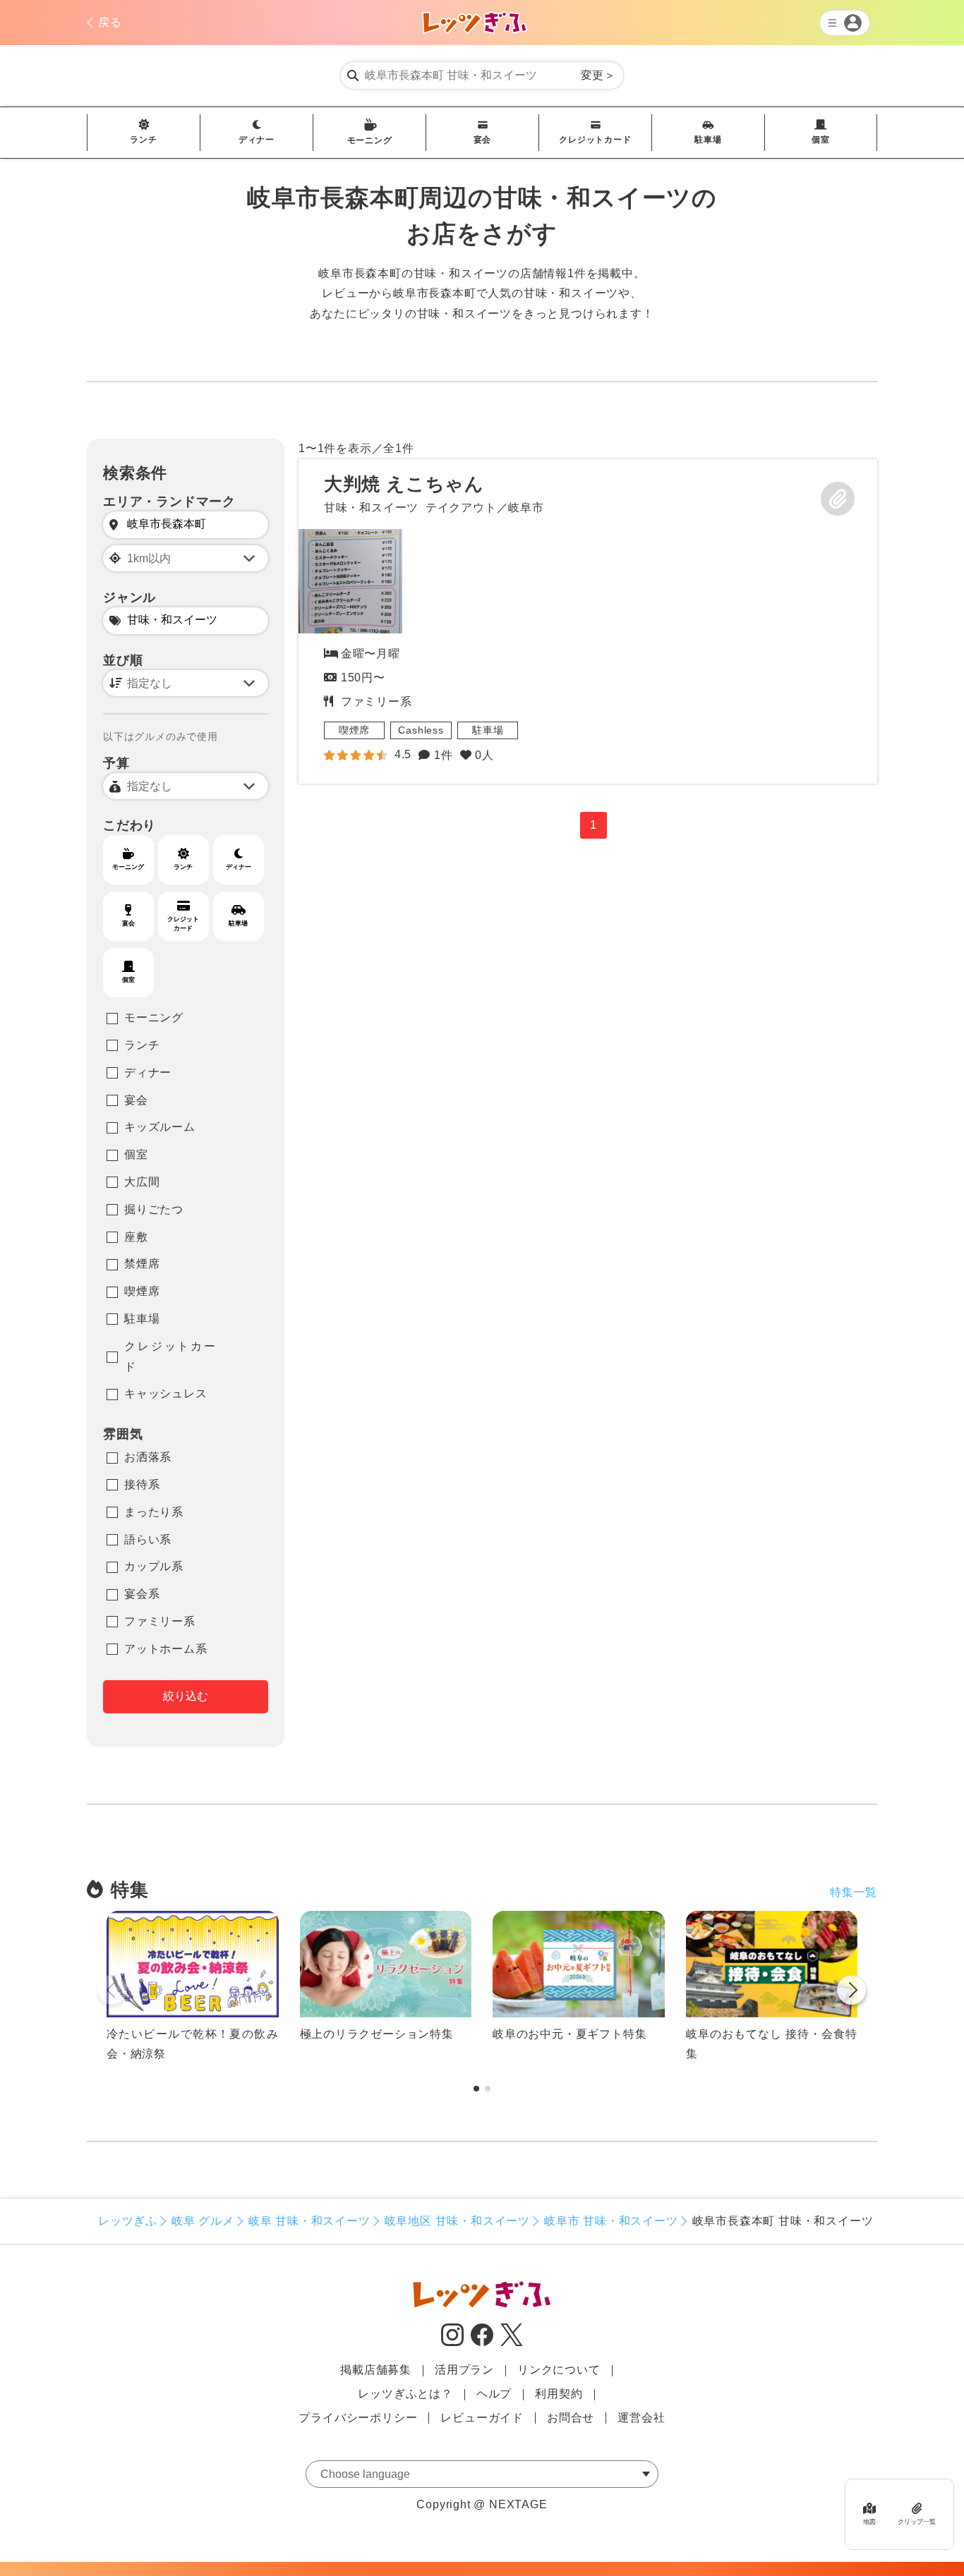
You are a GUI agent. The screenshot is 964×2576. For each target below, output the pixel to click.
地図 (869, 2522)
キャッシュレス (166, 1393)
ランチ (143, 140)
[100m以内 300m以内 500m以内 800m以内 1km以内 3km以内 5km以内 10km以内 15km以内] (186, 558)
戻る (110, 22)
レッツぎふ (128, 2221)
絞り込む (186, 1696)
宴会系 (142, 1594)
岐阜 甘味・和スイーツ (309, 2221)
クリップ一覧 (917, 2522)
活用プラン (464, 2370)
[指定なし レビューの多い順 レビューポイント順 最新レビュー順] (186, 683)
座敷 (136, 1237)
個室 (821, 140)
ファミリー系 (160, 1621)
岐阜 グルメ (203, 2221)
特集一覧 (854, 1892)
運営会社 (641, 2418)
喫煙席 (142, 1291)
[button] (852, 1993)
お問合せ (571, 2418)
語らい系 (148, 1539)
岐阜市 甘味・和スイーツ (611, 2221)
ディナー (257, 140)
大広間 (142, 1182)
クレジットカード (595, 140)
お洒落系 (148, 1457)
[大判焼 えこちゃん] (351, 581)
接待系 (142, 1484)
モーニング (370, 140)
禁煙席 (142, 1264)
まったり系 (154, 1512)
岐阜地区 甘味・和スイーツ (457, 2221)
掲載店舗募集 (376, 2370)
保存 (838, 499)
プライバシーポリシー (358, 2418)
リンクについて (559, 2370)
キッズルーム (160, 1127)
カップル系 (154, 1566)
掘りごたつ (154, 1209)
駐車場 (708, 140)
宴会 (483, 140)
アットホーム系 (166, 1649)
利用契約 (559, 2394)
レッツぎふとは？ (405, 2394)
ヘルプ (494, 2394)
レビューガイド (482, 2418)
